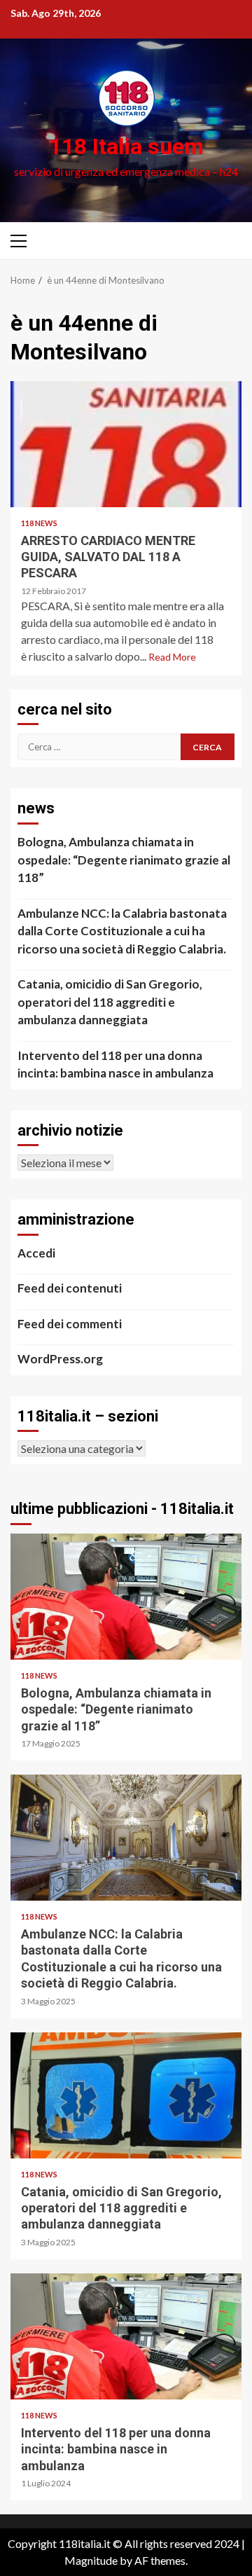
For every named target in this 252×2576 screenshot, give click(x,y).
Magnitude (91, 2560)
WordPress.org (60, 1359)
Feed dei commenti (70, 1324)
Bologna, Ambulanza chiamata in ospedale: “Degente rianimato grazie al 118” (124, 860)
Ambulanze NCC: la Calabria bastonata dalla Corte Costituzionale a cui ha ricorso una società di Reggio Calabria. (122, 931)
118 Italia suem (126, 146)
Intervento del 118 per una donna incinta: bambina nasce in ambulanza (115, 1065)
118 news (39, 523)
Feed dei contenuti (70, 1288)
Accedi (36, 1253)
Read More (172, 657)
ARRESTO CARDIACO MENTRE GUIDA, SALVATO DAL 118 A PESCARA (126, 444)
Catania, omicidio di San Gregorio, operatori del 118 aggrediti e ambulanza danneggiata (110, 1002)
